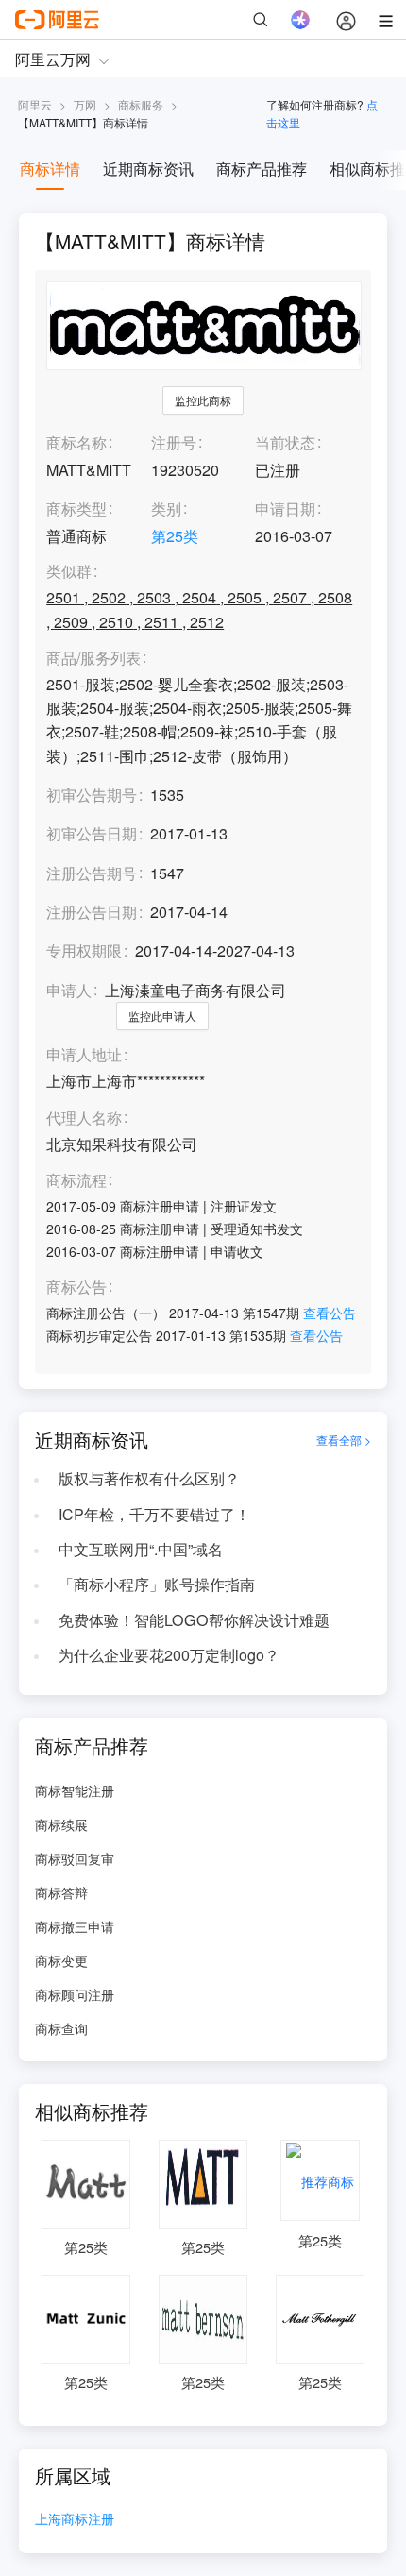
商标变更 (61, 1960)
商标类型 (76, 508)
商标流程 (76, 1181)
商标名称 (76, 442)
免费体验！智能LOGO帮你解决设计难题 (194, 1620)
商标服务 (141, 104)
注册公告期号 (92, 873)
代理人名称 (84, 1119)
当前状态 (285, 442)
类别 (166, 508)
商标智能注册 (75, 1790)
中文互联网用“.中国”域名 (141, 1549)
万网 (85, 104)
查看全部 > (344, 1440)
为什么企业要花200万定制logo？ (169, 1655)
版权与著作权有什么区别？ (149, 1478)
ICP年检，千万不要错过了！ (154, 1514)
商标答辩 (61, 1892)
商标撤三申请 (75, 1926)
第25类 (175, 536)
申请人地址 (84, 1055)
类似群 (69, 572)
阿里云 (35, 104)
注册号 (174, 442)
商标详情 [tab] (50, 169)
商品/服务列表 (93, 659)
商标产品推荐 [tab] (262, 169)
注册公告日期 (92, 912)
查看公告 (330, 1313)
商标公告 (76, 1288)
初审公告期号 (92, 795)
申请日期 (285, 508)
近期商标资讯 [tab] (148, 169)
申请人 (69, 990)
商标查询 (61, 2028)
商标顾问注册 (75, 1994)
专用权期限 (84, 950)
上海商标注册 (75, 2520)
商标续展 (61, 1824)
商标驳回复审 (75, 1858)
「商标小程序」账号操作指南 (157, 1584)
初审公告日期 (92, 833)
